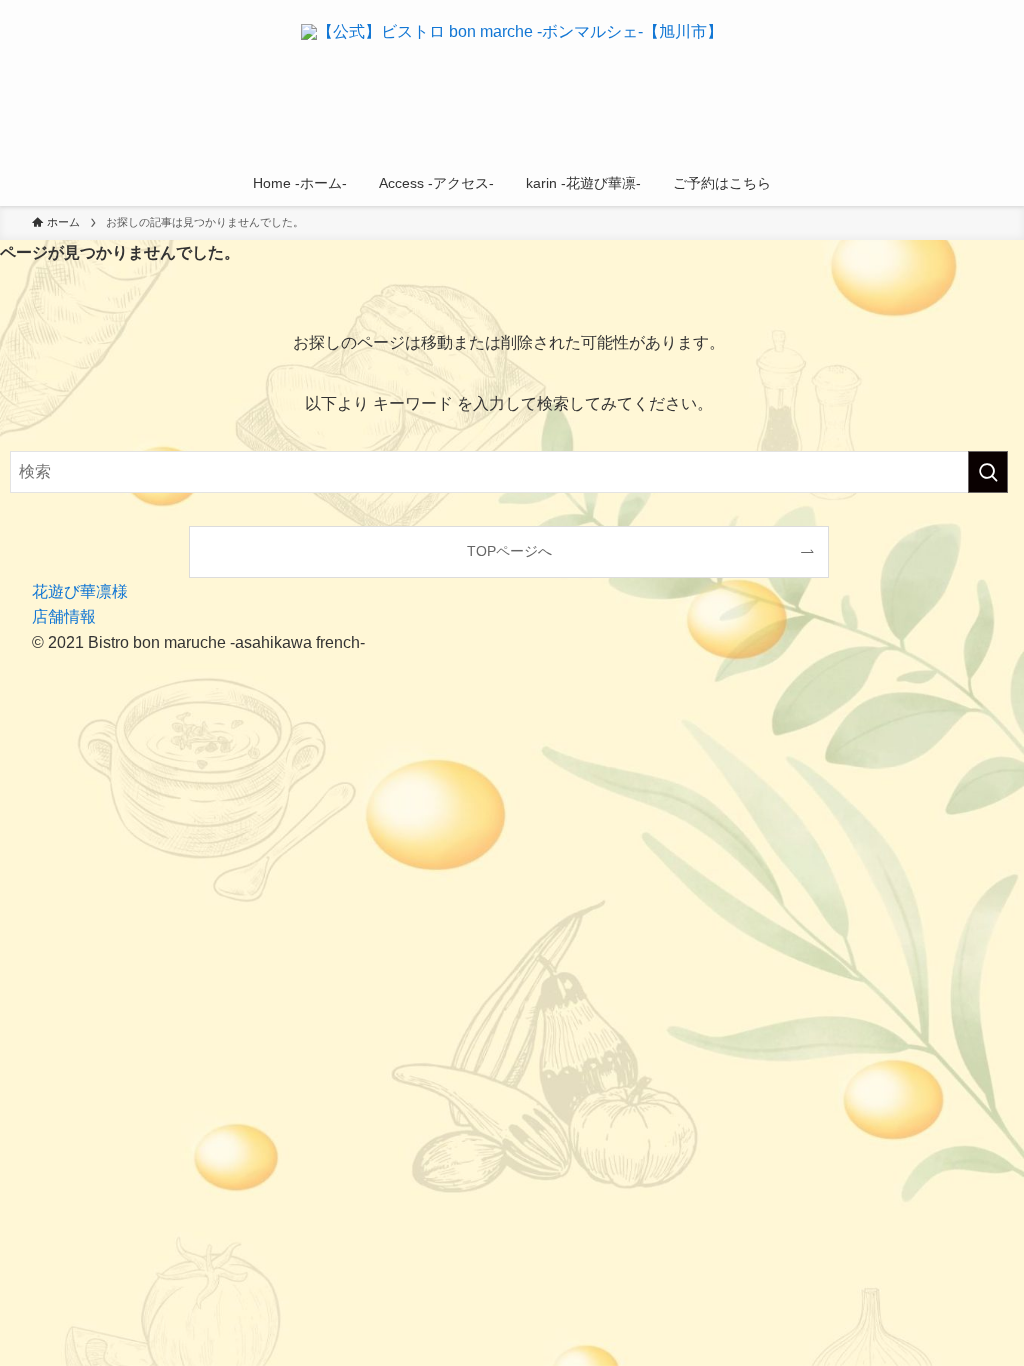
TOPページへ (509, 551)
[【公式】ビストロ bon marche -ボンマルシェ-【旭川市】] (512, 84)
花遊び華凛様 (80, 591)
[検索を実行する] (988, 472)
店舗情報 (64, 616)
